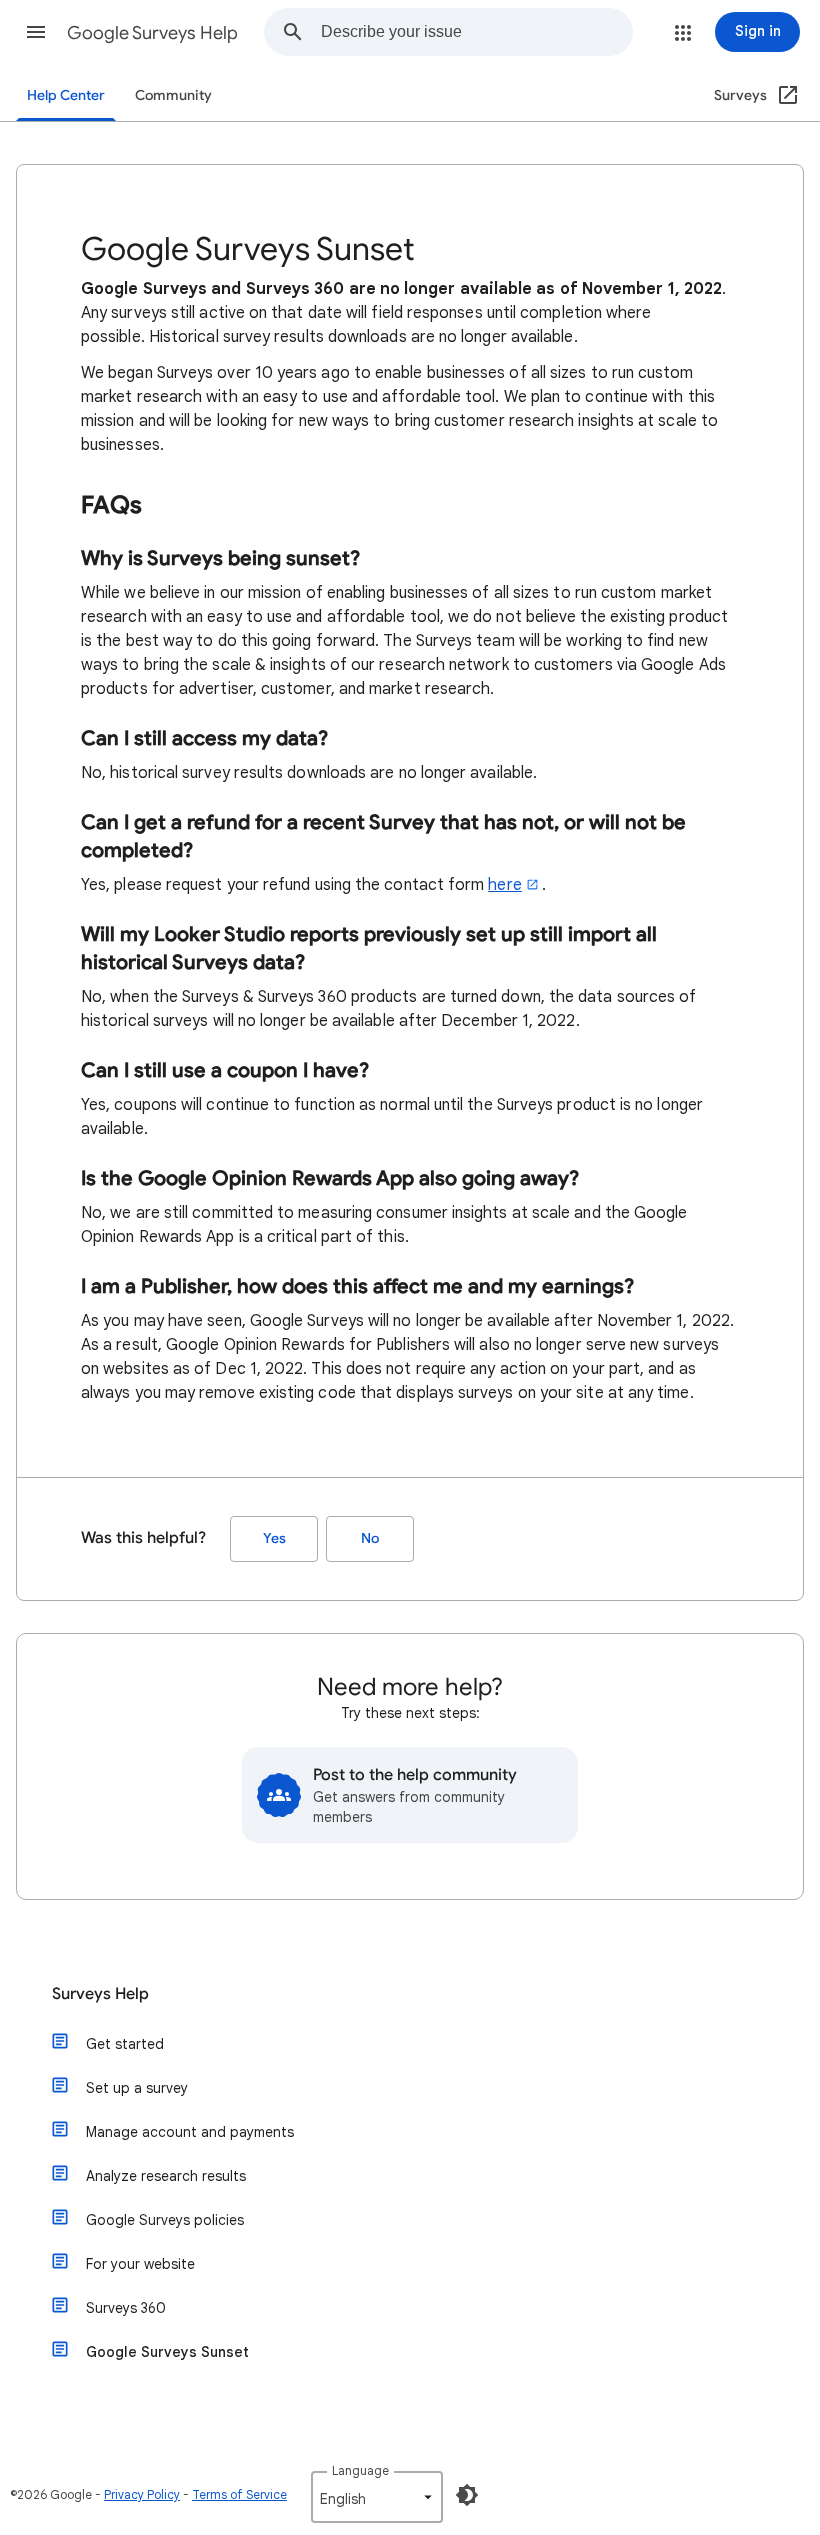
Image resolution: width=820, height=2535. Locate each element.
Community (173, 95)
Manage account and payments (190, 2132)
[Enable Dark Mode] (467, 2495)
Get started (125, 2044)
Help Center (66, 95)
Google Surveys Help (152, 33)
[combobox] (476, 32)
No (370, 1538)
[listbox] (377, 2497)
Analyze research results (166, 2176)
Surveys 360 (126, 2308)
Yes (274, 1538)
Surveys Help (100, 1994)
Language (360, 2470)
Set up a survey (137, 2088)
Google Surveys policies (165, 2220)
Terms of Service (239, 2494)
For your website (140, 2264)
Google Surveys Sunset (167, 2352)
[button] (36, 32)
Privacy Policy (142, 2494)
